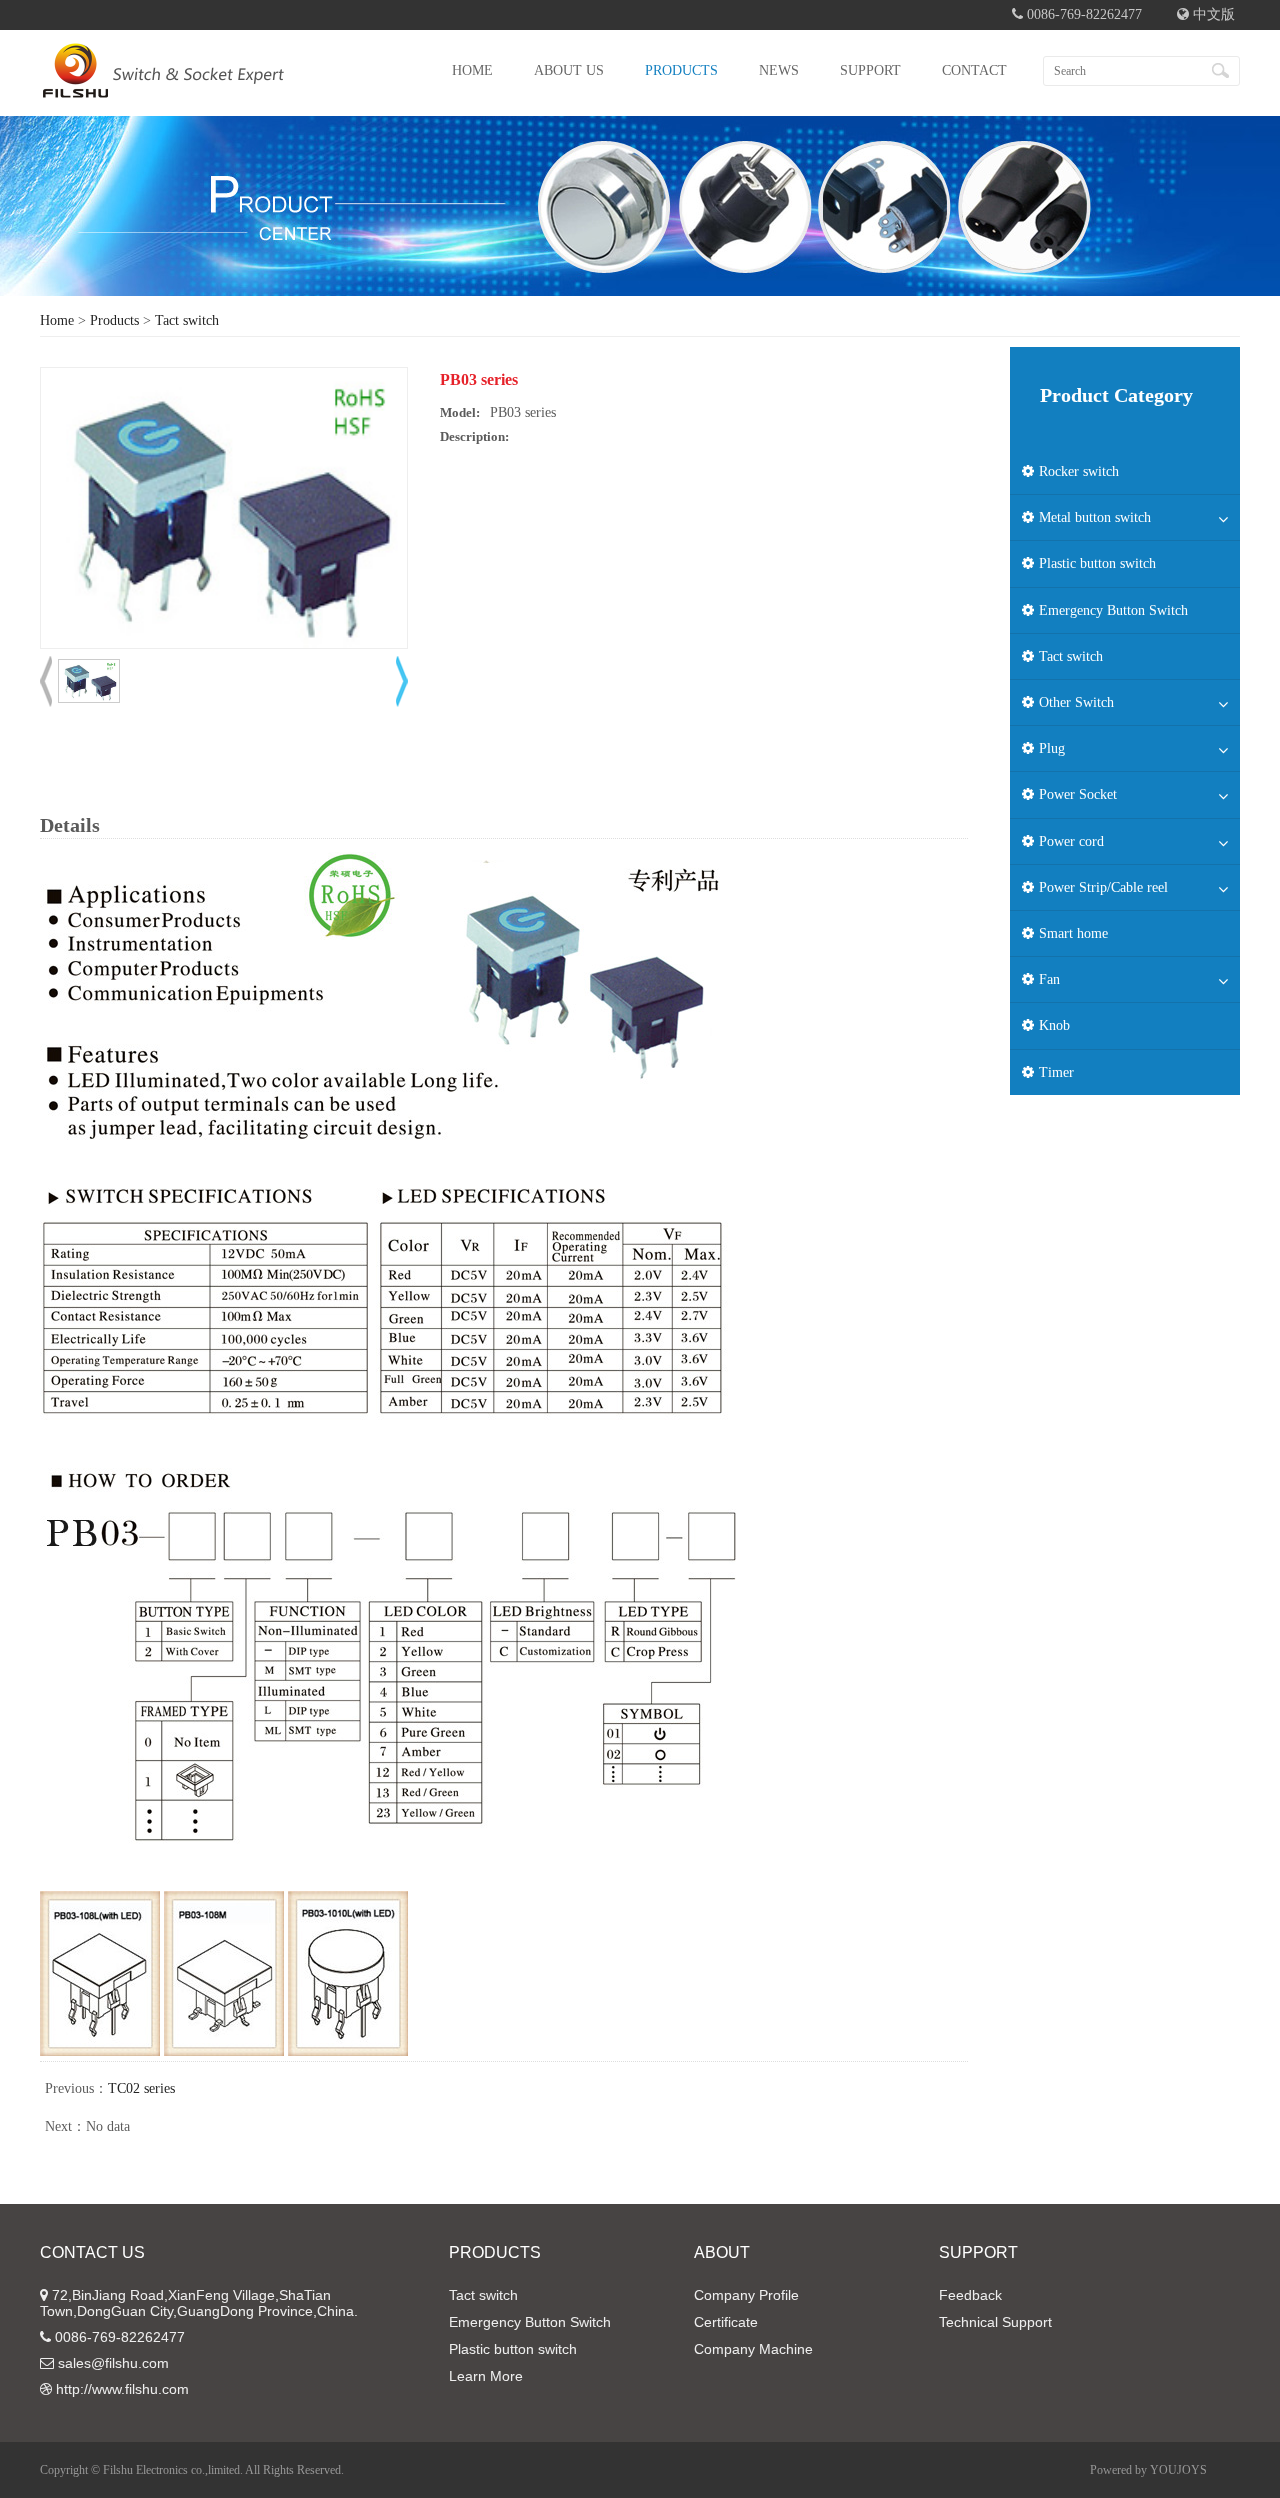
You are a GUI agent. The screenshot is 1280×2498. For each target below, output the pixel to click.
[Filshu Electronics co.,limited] (163, 85)
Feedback (970, 2295)
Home (57, 320)
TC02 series (141, 2088)
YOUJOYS (1178, 2470)
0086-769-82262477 (120, 2337)
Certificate (726, 2322)
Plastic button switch (513, 2349)
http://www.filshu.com (122, 2389)
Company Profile (746, 2295)
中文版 (1212, 14)
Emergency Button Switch (530, 2322)
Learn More (486, 2376)
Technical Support (995, 2322)
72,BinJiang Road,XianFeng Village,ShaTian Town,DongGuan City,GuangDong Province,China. (199, 2303)
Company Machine (753, 2349)
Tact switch (187, 320)
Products (114, 320)
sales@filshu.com (113, 2363)
